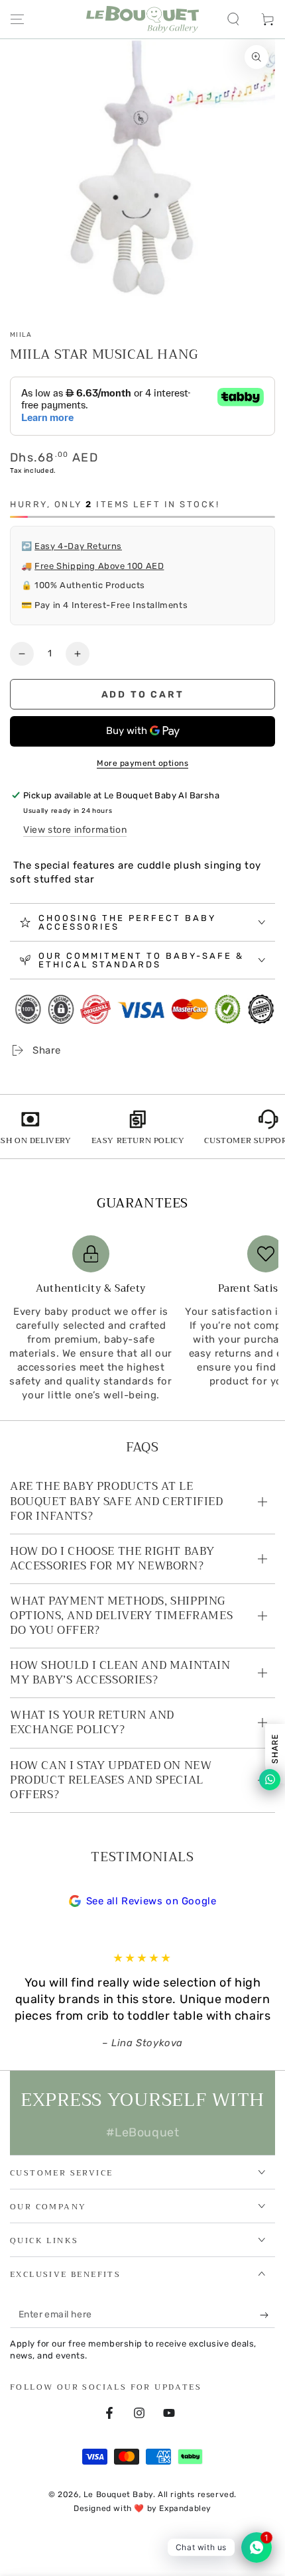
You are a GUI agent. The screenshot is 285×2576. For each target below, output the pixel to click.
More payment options (142, 763)
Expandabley (185, 2508)
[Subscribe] (267, 2315)
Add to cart (143, 695)
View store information (75, 830)
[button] (233, 19)
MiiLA (21, 335)
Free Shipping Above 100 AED (99, 566)
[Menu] (17, 19)
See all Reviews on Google (151, 1901)
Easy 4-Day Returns (78, 546)
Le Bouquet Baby (118, 2494)
